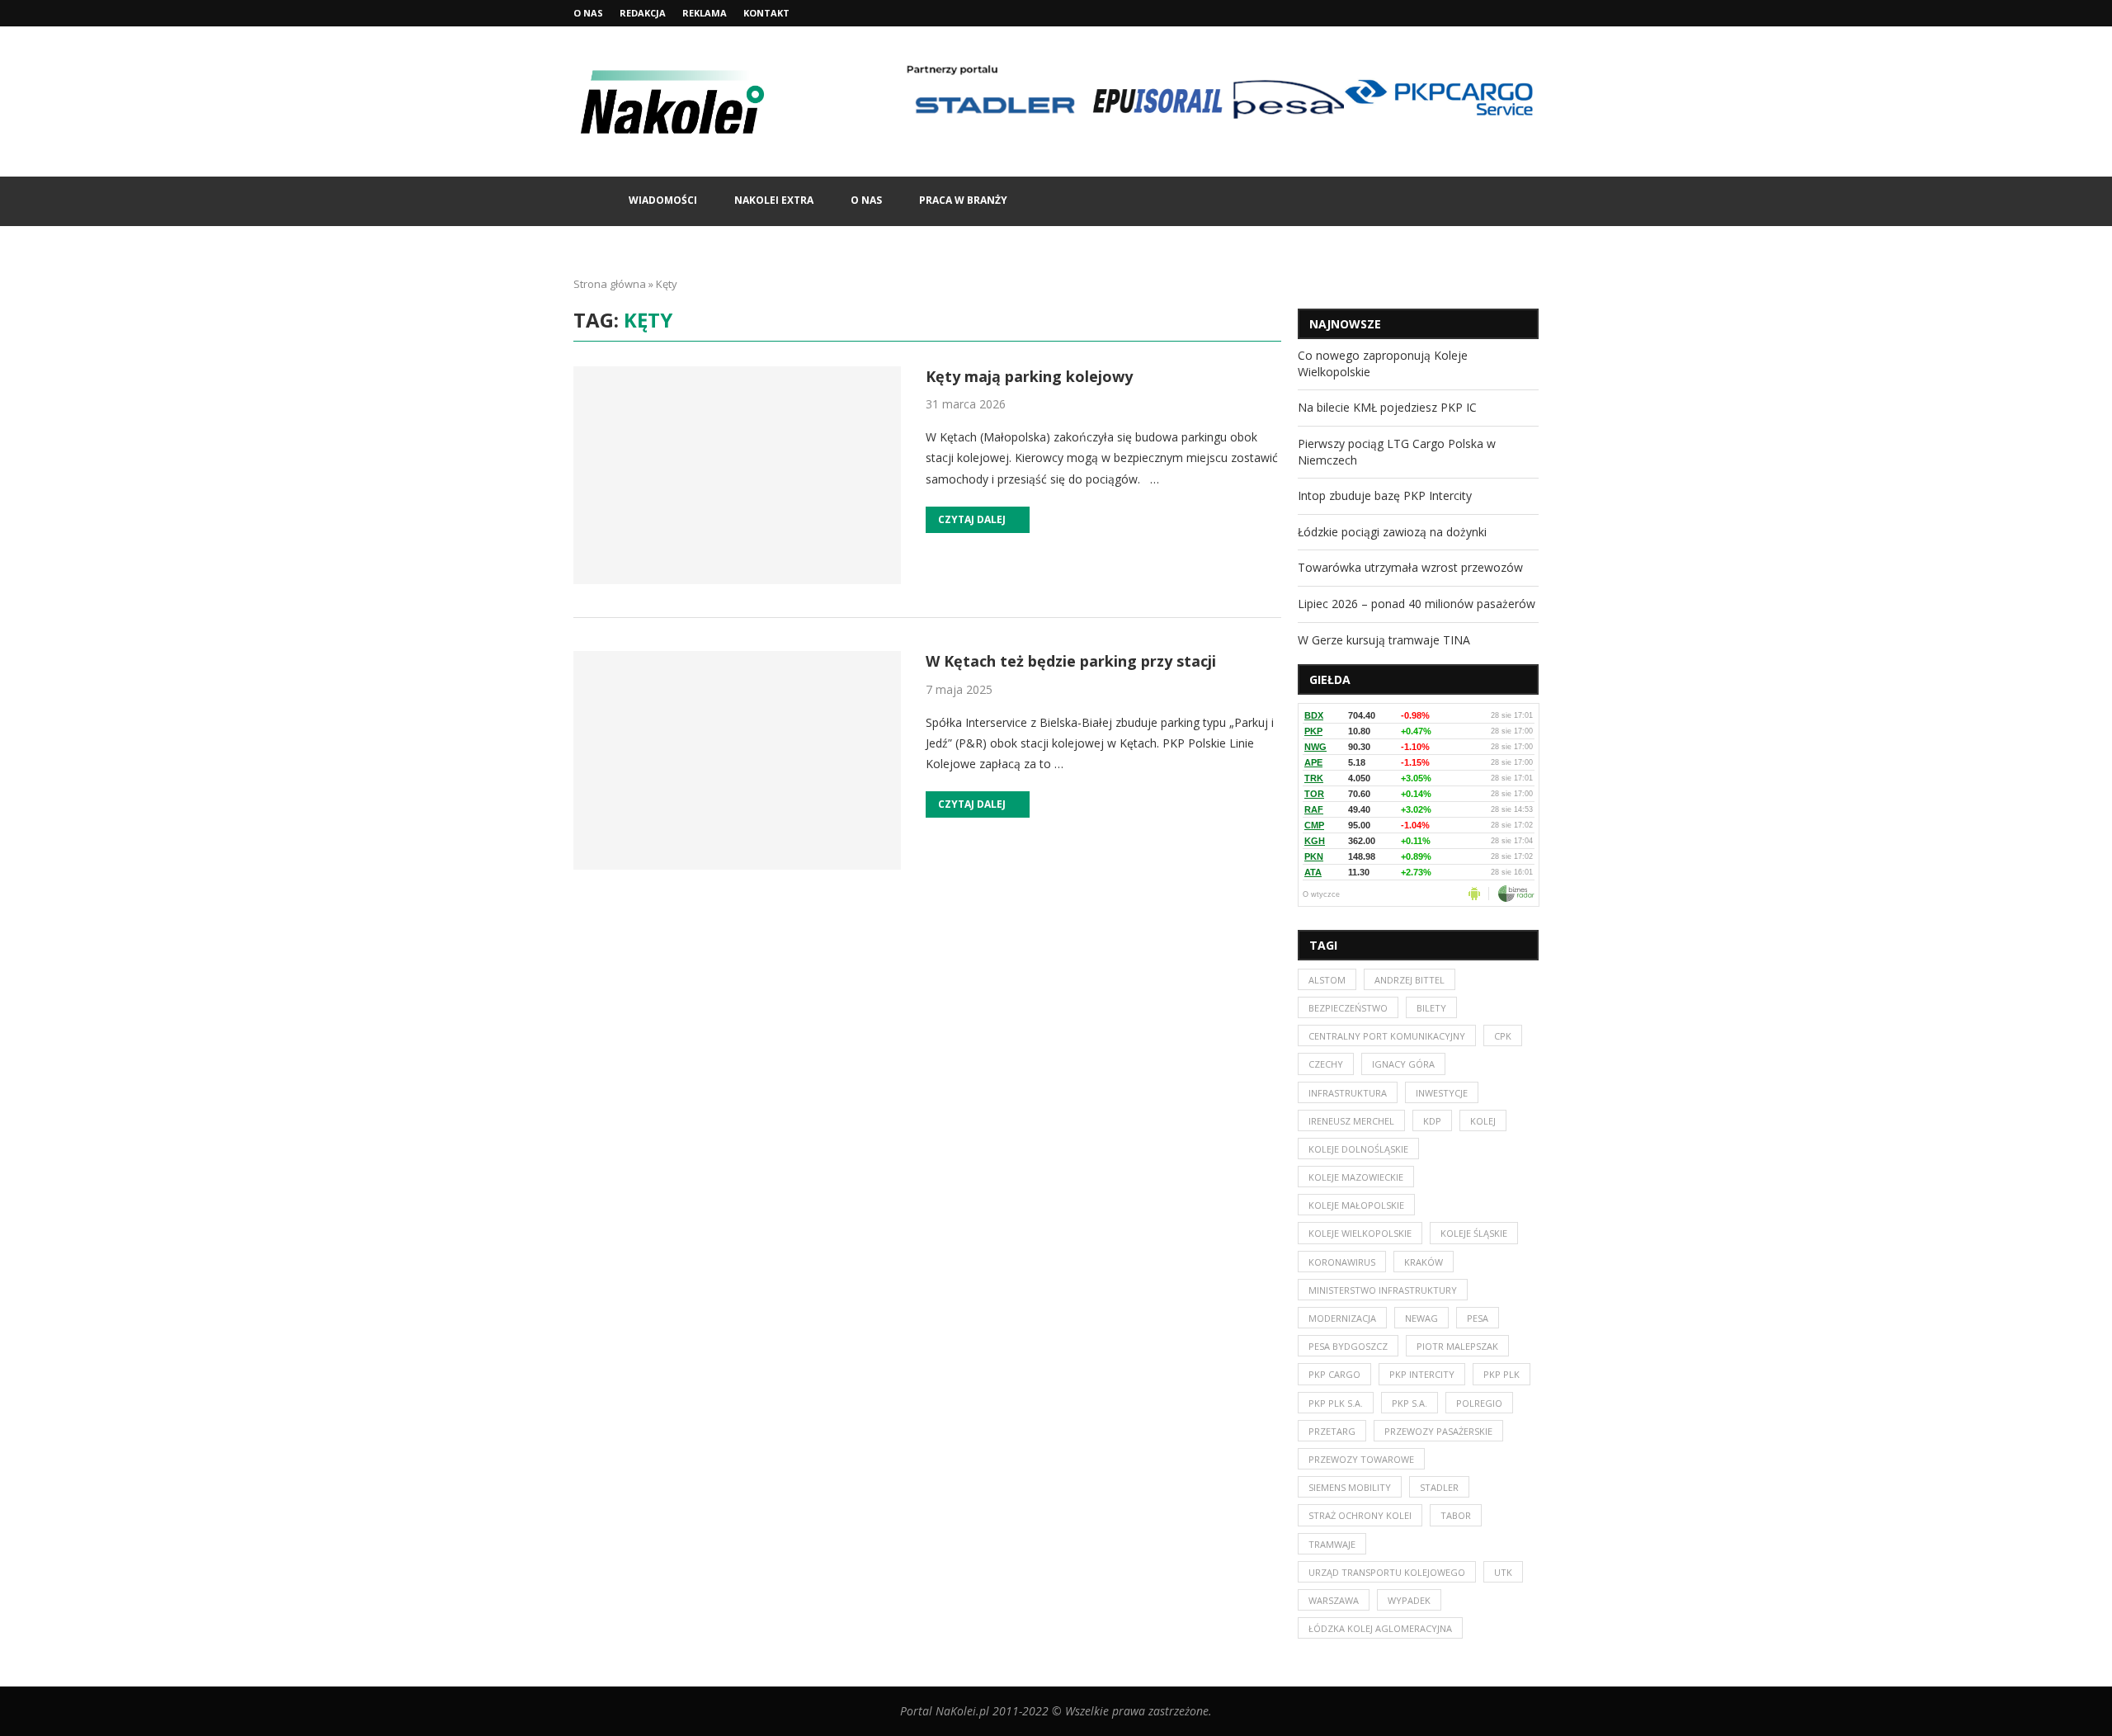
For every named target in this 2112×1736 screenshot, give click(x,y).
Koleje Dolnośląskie (1358, 1149)
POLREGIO (1479, 1403)
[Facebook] (1497, 13)
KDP (1432, 1121)
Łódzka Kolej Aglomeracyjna (1380, 1628)
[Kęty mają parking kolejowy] (737, 475)
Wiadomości (663, 200)
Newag (1421, 1318)
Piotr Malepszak (1457, 1346)
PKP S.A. (1410, 1403)
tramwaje (1332, 1544)
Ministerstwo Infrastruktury (1383, 1290)
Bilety (1431, 1008)
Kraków (1424, 1262)
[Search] (1530, 201)
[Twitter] (1516, 13)
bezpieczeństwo (1348, 1008)
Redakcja (643, 13)
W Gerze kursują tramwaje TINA (1384, 640)
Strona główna (610, 284)
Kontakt (766, 13)
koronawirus (1342, 1262)
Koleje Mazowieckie (1356, 1177)
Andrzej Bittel (1410, 980)
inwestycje (1442, 1093)
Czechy (1326, 1064)
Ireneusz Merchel (1351, 1121)
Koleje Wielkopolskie (1360, 1233)
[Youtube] (1534, 13)
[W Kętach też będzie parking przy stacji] (737, 760)
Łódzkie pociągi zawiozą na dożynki (1392, 532)
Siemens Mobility (1350, 1487)
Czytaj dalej (972, 519)
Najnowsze (1345, 324)
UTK (1503, 1572)
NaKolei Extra (774, 200)
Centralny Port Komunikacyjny (1387, 1036)
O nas (588, 13)
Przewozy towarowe (1361, 1459)
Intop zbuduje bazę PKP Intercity (1385, 495)
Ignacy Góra (1403, 1064)
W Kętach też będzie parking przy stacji (1071, 661)
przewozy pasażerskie (1438, 1431)
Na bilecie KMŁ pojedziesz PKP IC (1387, 407)
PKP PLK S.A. (1336, 1403)
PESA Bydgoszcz (1348, 1346)
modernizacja (1342, 1318)
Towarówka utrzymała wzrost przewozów (1410, 567)
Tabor (1456, 1515)
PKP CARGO (1334, 1374)
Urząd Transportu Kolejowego (1387, 1572)
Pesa (1478, 1318)
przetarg (1332, 1431)
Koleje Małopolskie (1356, 1205)
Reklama (705, 13)
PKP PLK (1501, 1374)
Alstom (1327, 980)
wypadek (1409, 1600)
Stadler (1439, 1487)
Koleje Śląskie (1474, 1233)
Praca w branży (963, 200)
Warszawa (1334, 1600)
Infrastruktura (1348, 1093)
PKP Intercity (1422, 1374)
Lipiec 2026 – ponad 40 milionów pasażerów (1417, 604)
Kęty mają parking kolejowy (1029, 376)
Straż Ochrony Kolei (1360, 1515)
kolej (1483, 1121)
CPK (1503, 1036)
